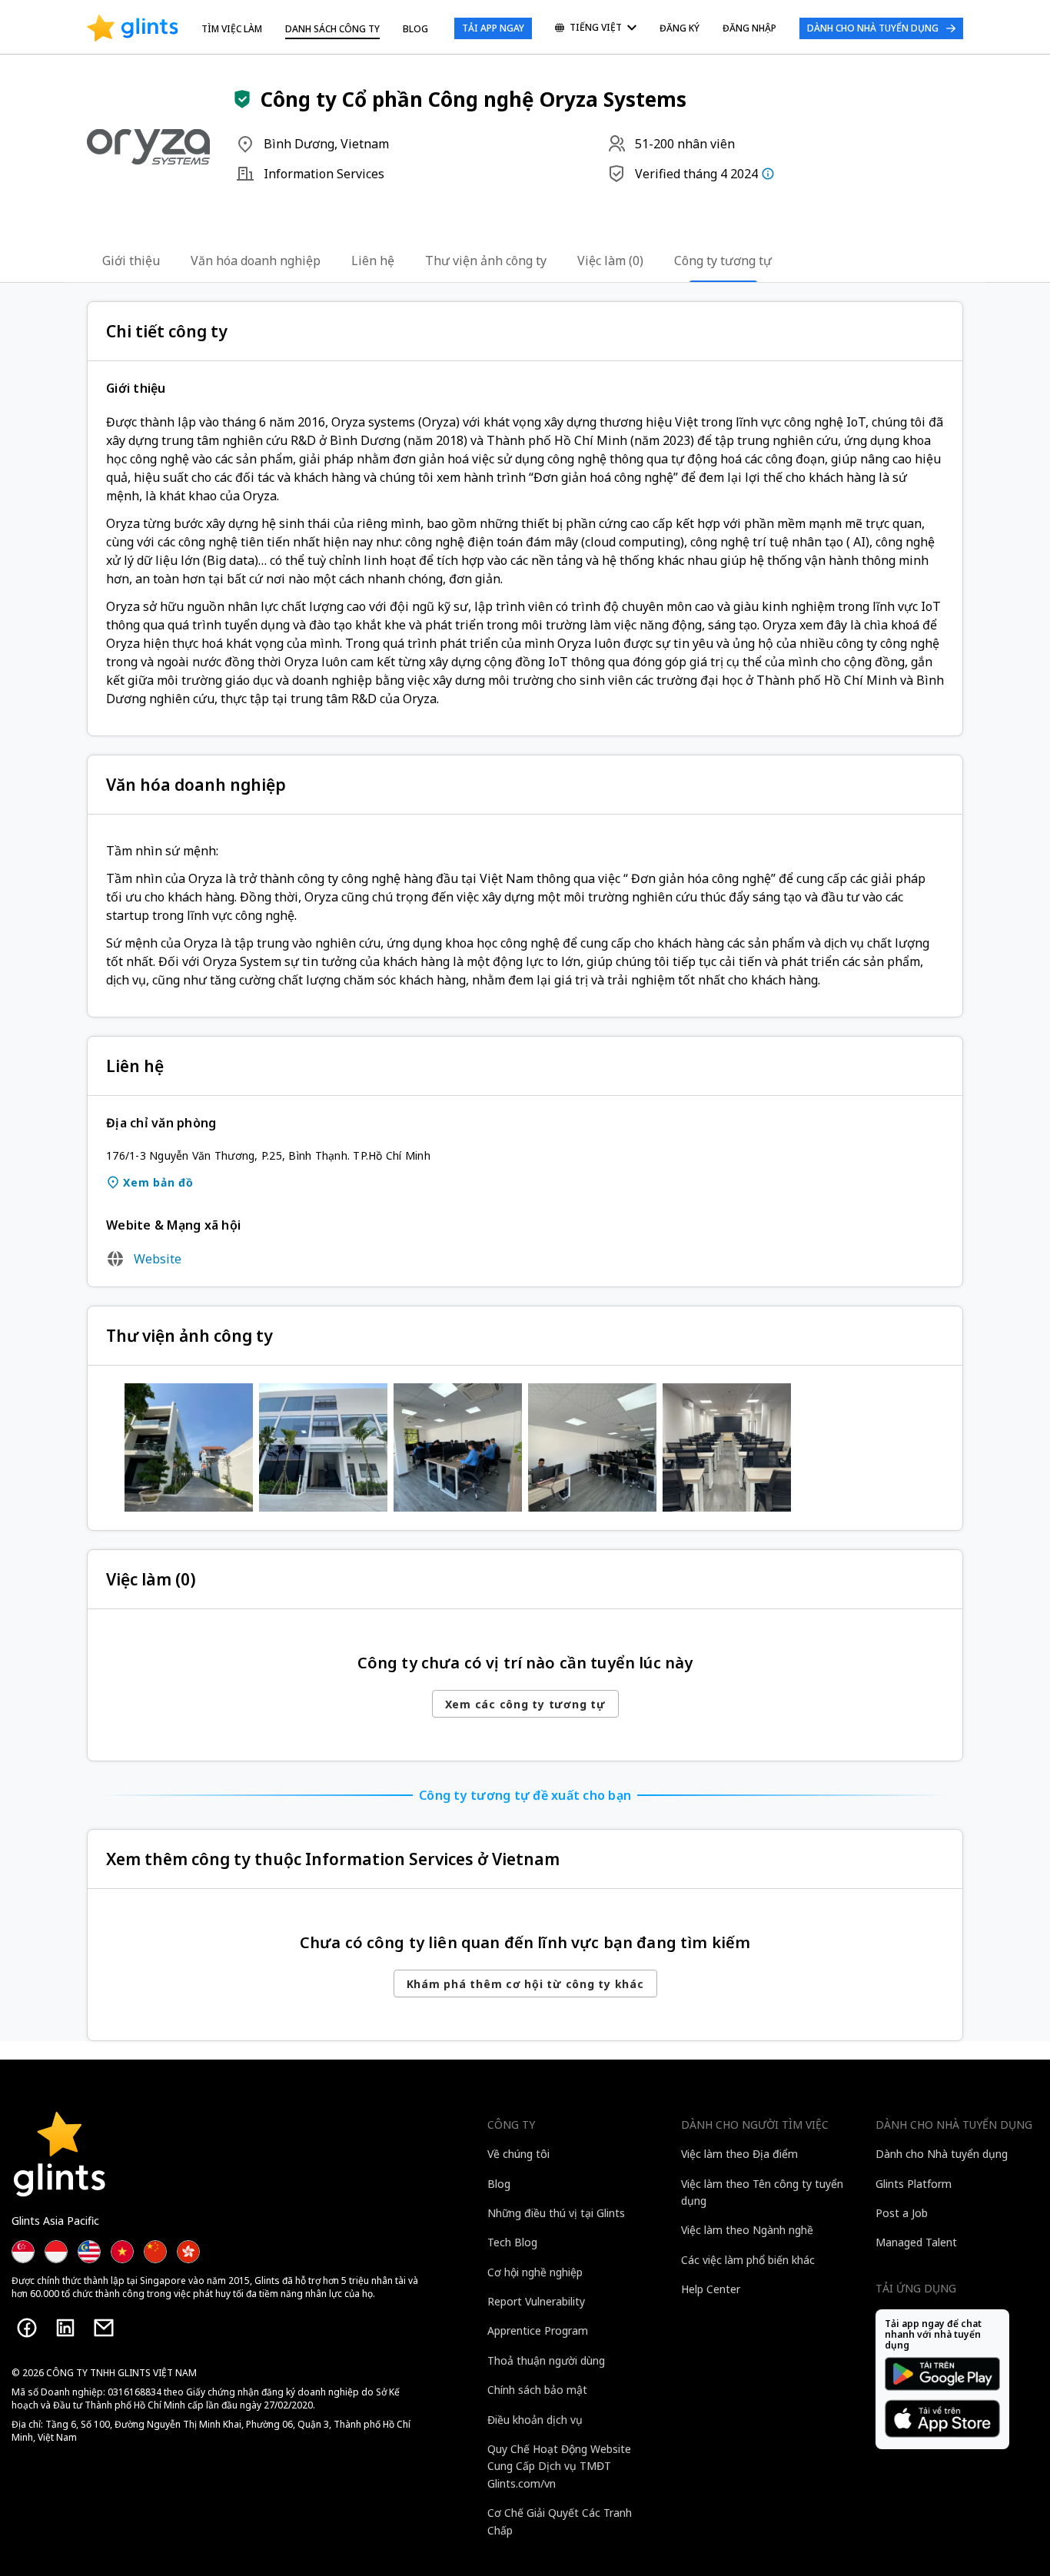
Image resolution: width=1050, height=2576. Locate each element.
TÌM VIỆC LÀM (232, 29)
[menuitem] (596, 29)
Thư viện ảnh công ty (486, 261)
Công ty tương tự (723, 261)
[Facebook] (27, 2328)
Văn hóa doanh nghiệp (256, 261)
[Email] (104, 2328)
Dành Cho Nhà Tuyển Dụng (873, 28)
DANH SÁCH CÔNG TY (332, 29)
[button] (242, 99)
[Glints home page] (133, 28)
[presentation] (133, 28)
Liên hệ (373, 261)
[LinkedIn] (65, 2328)
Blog (415, 29)
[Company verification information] (768, 174)
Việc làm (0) (610, 261)
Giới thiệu (131, 261)
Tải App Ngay (493, 28)
